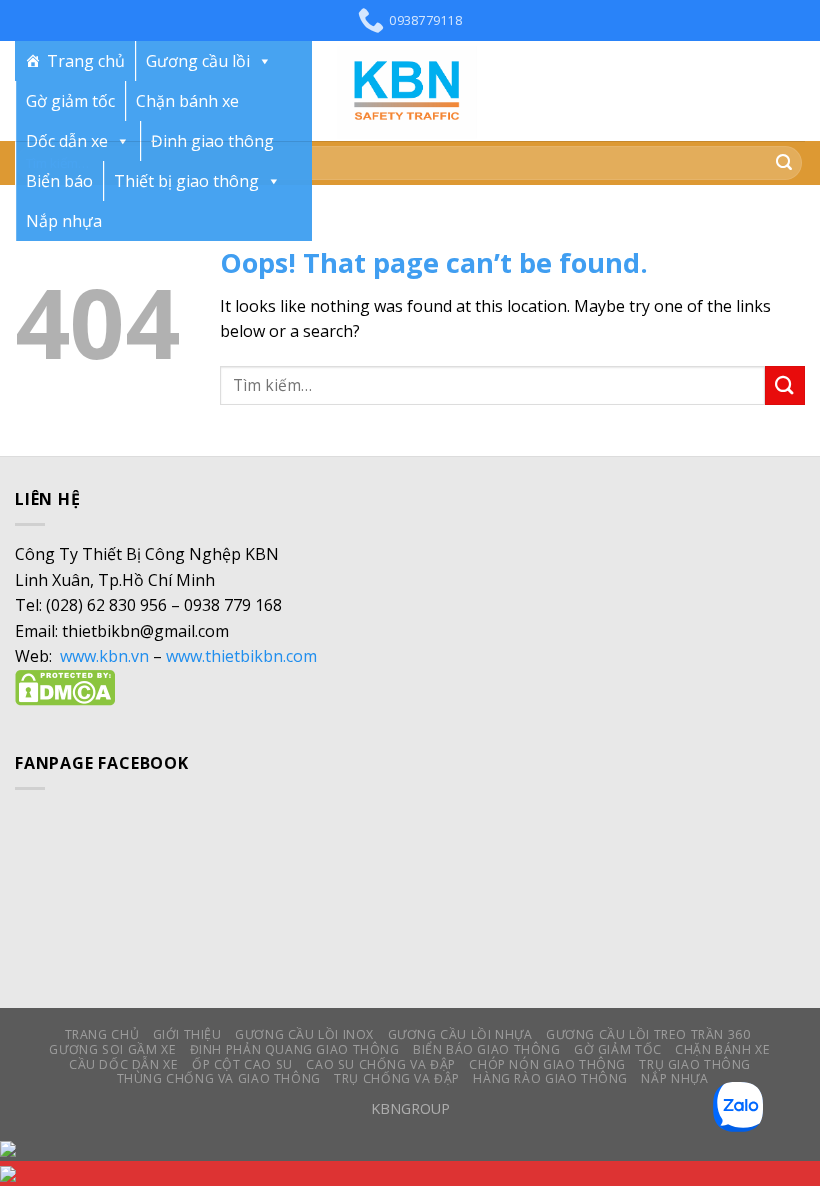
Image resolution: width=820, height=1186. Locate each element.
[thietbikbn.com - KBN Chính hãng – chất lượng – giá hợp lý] (410, 91)
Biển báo (59, 181)
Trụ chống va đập (397, 1078)
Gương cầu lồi (198, 61)
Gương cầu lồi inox (304, 1034)
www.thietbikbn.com (241, 656)
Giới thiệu (187, 1034)
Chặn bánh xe (187, 101)
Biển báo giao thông (487, 1049)
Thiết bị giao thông (186, 181)
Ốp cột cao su (242, 1064)
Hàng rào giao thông (550, 1078)
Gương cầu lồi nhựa (460, 1034)
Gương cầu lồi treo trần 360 (648, 1034)
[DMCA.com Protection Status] (65, 686)
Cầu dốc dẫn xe (124, 1064)
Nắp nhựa (64, 221)
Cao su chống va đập (381, 1064)
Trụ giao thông (695, 1064)
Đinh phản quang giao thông (295, 1049)
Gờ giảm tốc (70, 101)
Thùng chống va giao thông (219, 1078)
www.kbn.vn (104, 656)
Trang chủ (86, 61)
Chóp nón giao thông (547, 1064)
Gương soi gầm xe (112, 1049)
